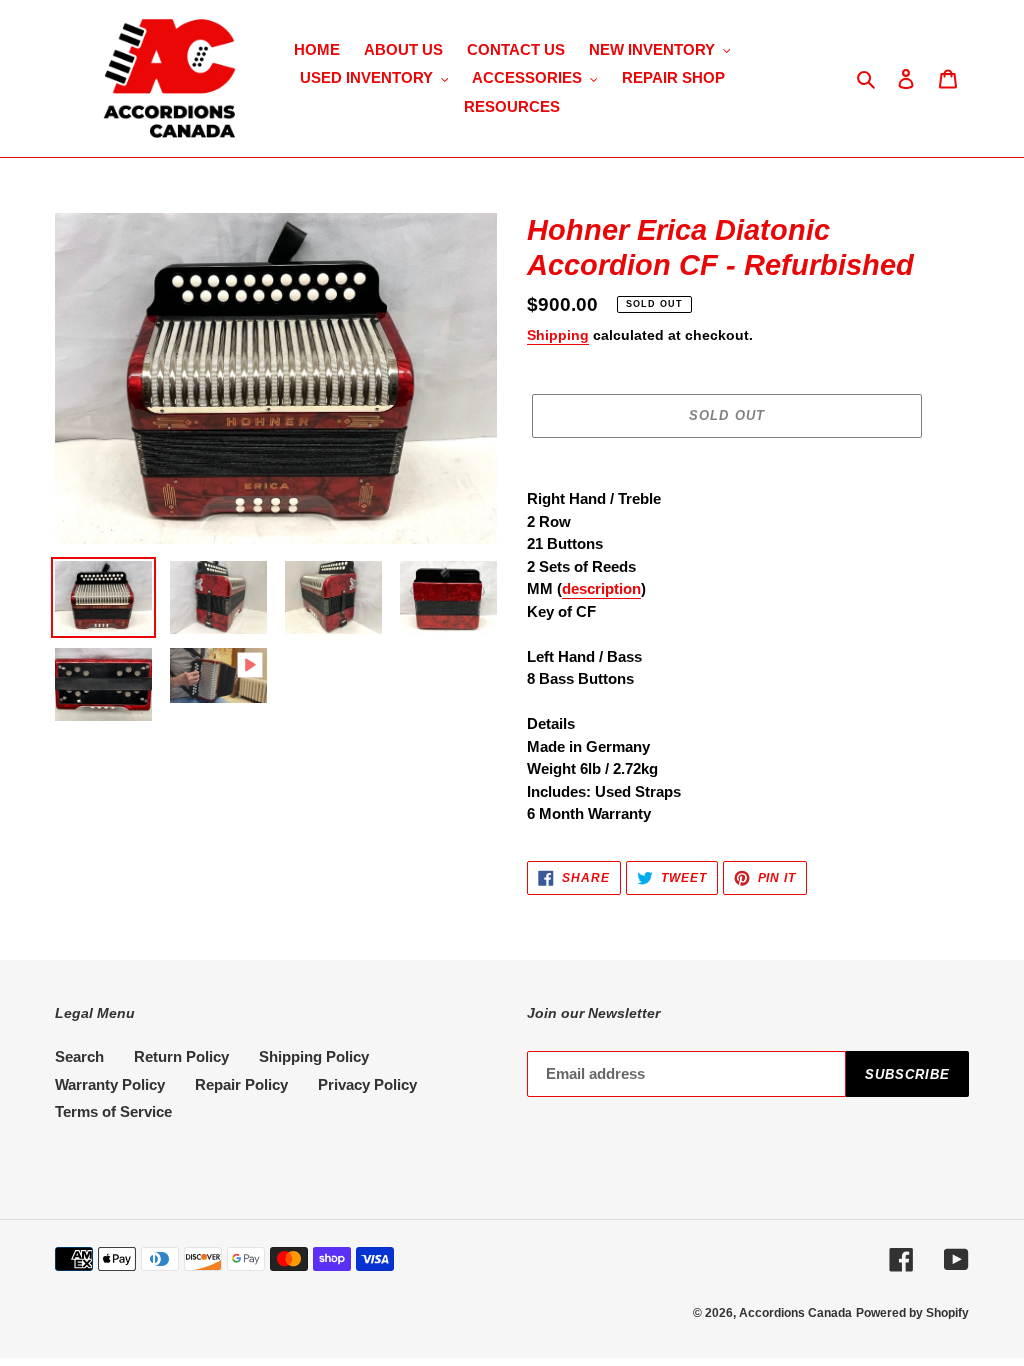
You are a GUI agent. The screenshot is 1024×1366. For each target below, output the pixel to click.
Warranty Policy (110, 1084)
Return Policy (181, 1056)
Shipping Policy (314, 1056)
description (601, 588)
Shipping (558, 335)
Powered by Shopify (912, 1313)
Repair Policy (241, 1084)
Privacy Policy (367, 1084)
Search (79, 1056)
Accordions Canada (795, 1313)
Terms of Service (113, 1111)
